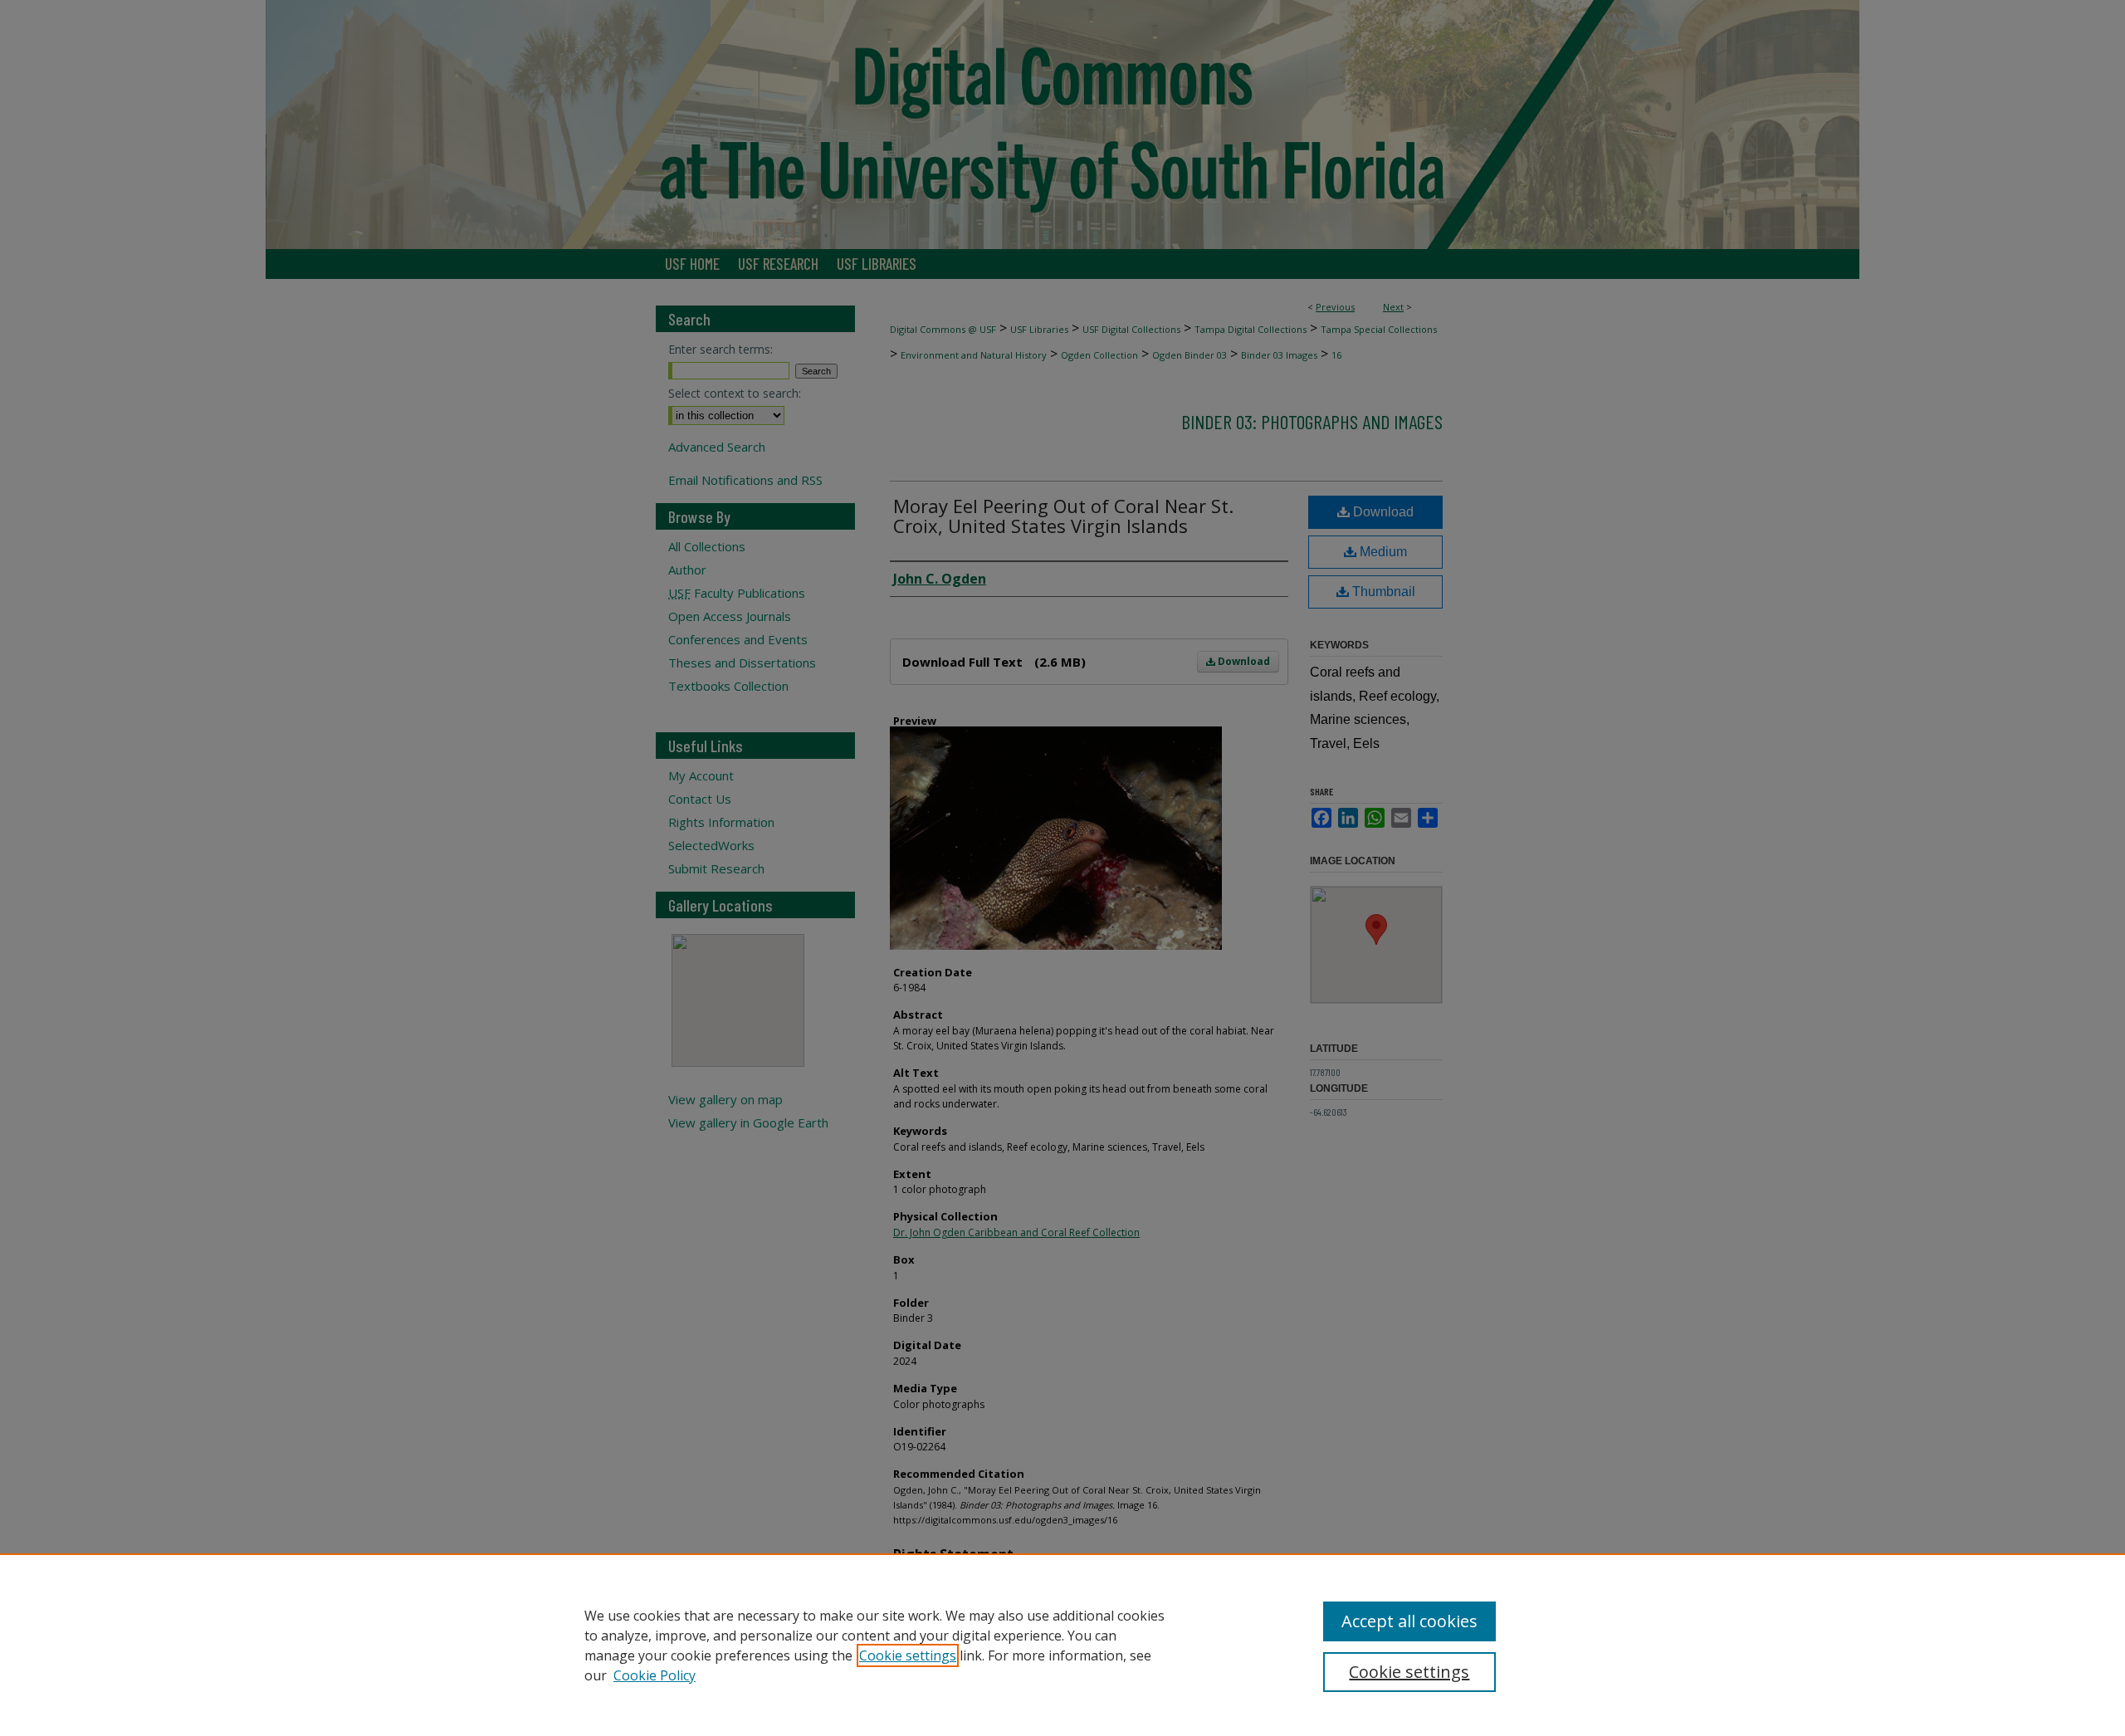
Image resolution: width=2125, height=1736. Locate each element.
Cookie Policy (655, 1675)
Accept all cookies (1409, 1621)
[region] (1062, 1645)
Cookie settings (908, 1655)
